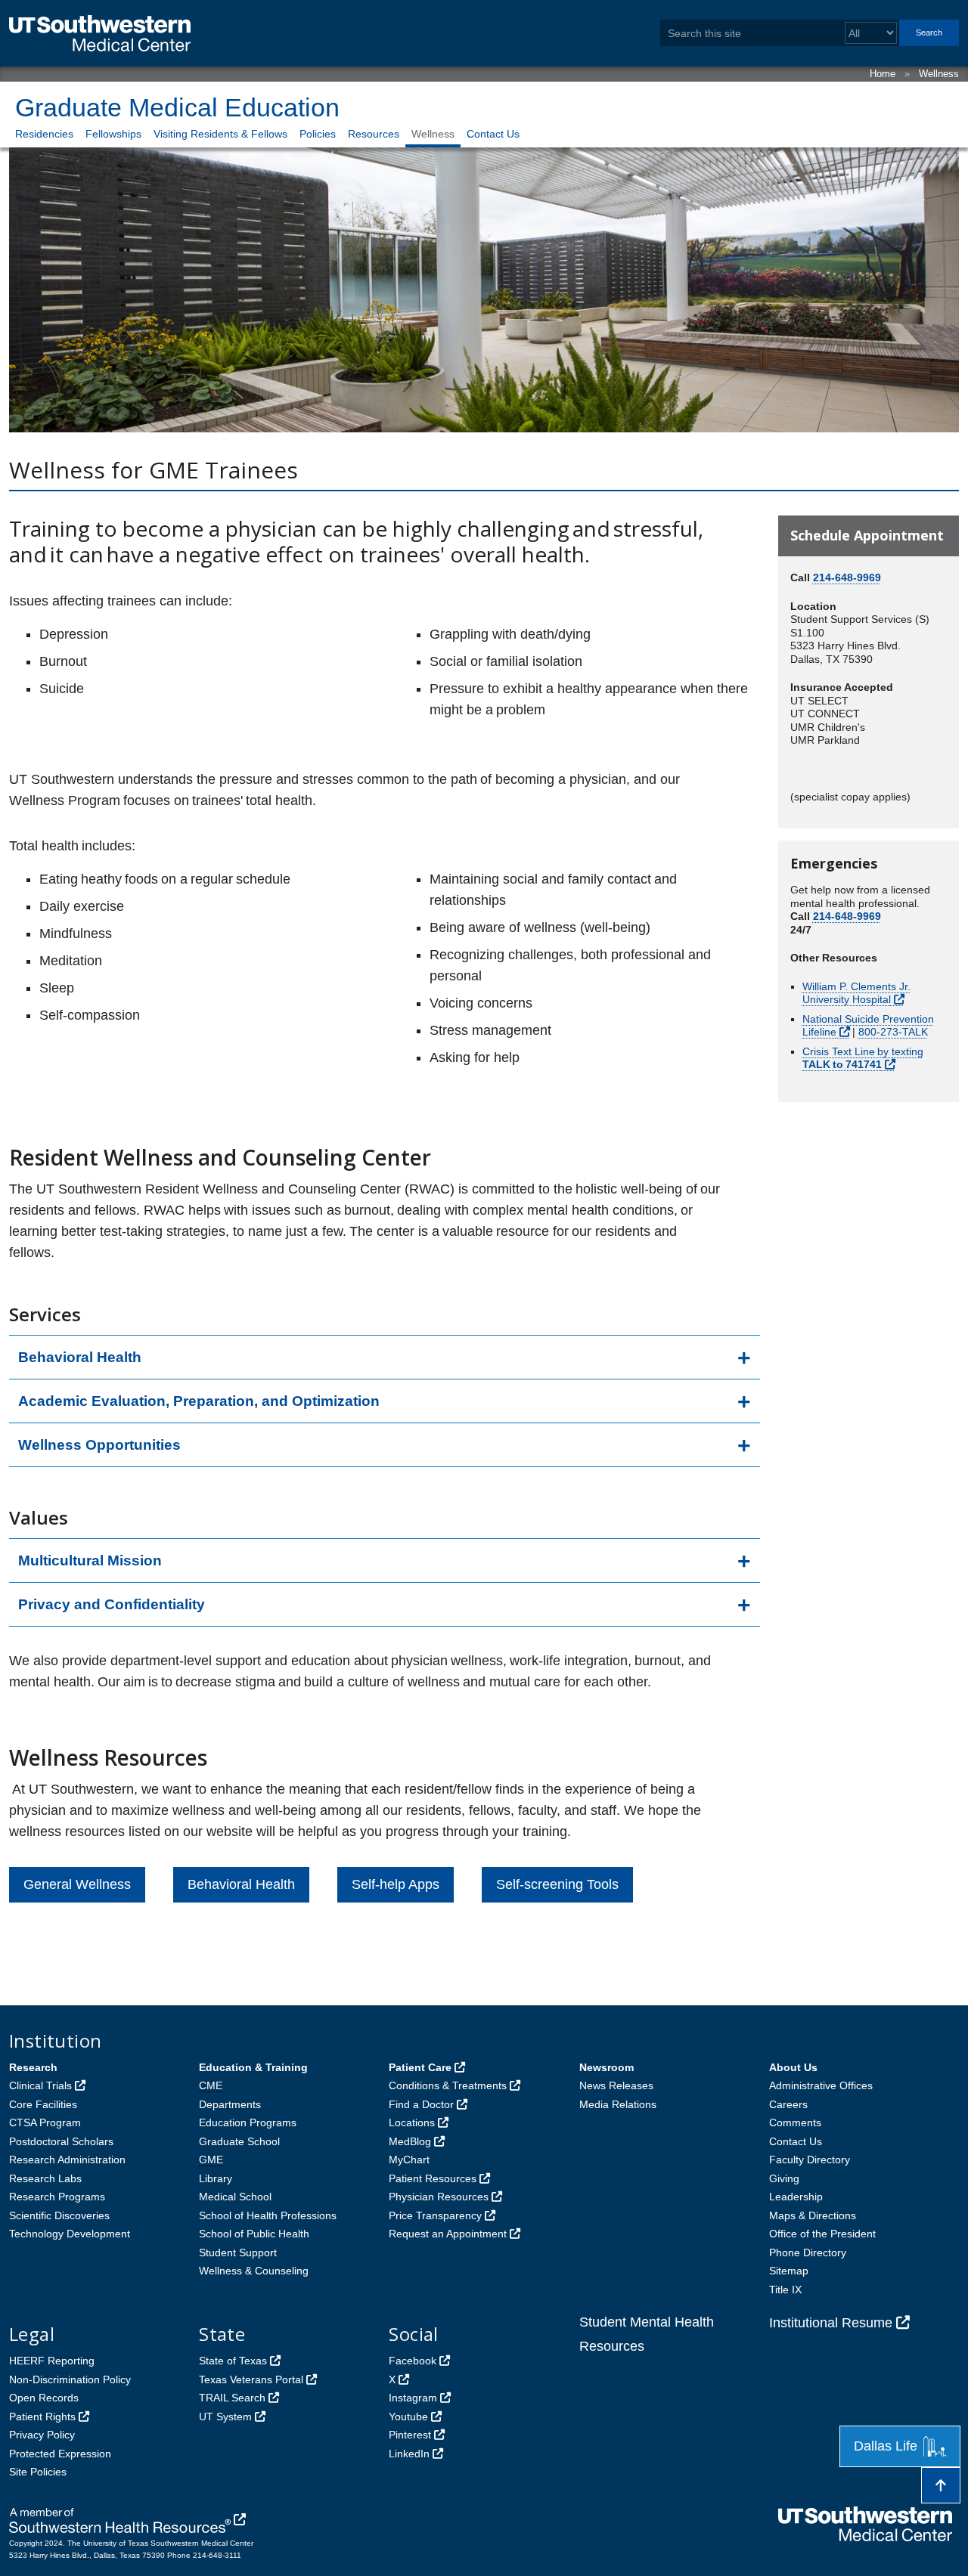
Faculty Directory (810, 2160)
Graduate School (239, 2141)
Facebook (413, 2361)
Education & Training (253, 2067)
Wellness (939, 74)
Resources (374, 134)
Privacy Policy (42, 2435)
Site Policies (38, 2472)
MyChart (409, 2160)
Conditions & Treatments (448, 2085)
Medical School (235, 2197)
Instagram (413, 2398)
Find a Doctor (421, 2104)
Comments (795, 2122)
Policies (318, 134)
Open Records (44, 2398)
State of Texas (233, 2361)
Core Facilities (43, 2104)
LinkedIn (409, 2454)
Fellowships (113, 134)
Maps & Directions (813, 2215)
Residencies (44, 134)
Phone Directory (808, 2252)
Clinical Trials (40, 2085)
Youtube (408, 2417)
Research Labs (45, 2178)
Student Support (238, 2252)
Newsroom (607, 2067)
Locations (412, 2122)
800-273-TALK (893, 1032)
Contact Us (493, 134)
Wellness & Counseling (254, 2271)
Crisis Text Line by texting (863, 1058)
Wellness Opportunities (99, 1445)
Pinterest (410, 2435)
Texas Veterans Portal (251, 2379)
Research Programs (57, 2197)
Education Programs (248, 2122)
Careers (788, 2104)
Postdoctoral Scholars (61, 2141)
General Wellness (77, 1884)
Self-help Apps (396, 1884)
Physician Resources (439, 2197)
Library (216, 2178)
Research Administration (67, 2160)
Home (883, 74)
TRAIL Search (232, 2398)
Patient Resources (433, 2178)
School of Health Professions (268, 2215)
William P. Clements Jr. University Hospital (856, 993)
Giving (784, 2178)
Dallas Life (886, 2446)
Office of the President (822, 2234)
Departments (230, 2104)
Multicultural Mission (90, 1560)
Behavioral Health (80, 1357)
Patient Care (420, 2067)
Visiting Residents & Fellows (220, 134)
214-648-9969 (847, 577)
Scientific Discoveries (59, 2215)
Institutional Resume (831, 2323)
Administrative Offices (821, 2085)
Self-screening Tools (557, 1884)
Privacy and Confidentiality (112, 1604)
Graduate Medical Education (177, 107)
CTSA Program (45, 2122)
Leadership (796, 2197)
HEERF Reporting (52, 2361)
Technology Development (70, 2234)
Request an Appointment (448, 2234)
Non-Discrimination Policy (70, 2379)
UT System (225, 2417)
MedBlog (410, 2141)
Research (33, 2067)
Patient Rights (42, 2417)
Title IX (785, 2290)
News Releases (616, 2085)
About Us (793, 2067)
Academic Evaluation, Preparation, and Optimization (199, 1401)
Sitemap (789, 2271)
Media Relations (618, 2104)
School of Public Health (254, 2234)
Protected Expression (60, 2454)
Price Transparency (435, 2215)
